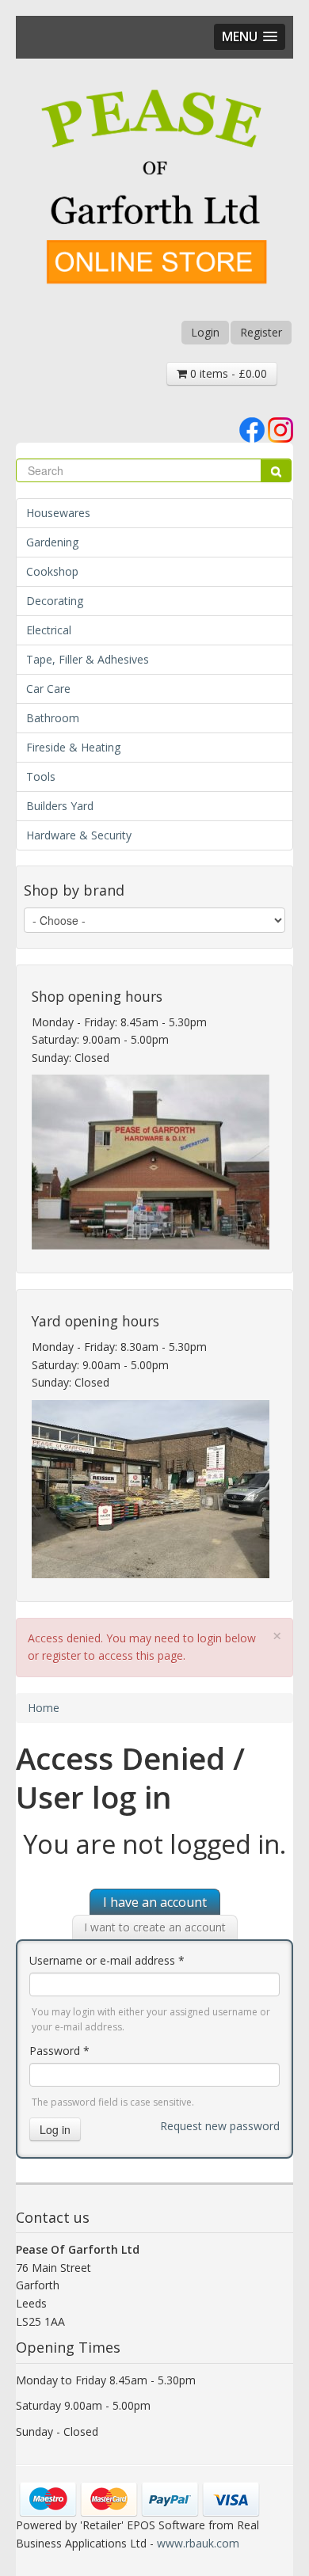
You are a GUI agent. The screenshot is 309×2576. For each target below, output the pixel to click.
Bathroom (53, 718)
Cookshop (52, 571)
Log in (55, 2129)
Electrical (49, 630)
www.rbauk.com (198, 2543)
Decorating (55, 601)
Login (205, 332)
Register (261, 332)
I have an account (155, 1902)
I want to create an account (155, 1927)
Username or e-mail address (107, 1960)
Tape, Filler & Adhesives (88, 659)
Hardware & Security (79, 835)
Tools (41, 776)
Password (59, 2051)
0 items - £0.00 (227, 373)
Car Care (48, 689)
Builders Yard (60, 806)
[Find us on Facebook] (252, 429)
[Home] (154, 189)
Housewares (58, 513)
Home (44, 1708)
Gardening (52, 542)
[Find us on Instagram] (280, 429)
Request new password (220, 2126)
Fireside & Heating (73, 747)
